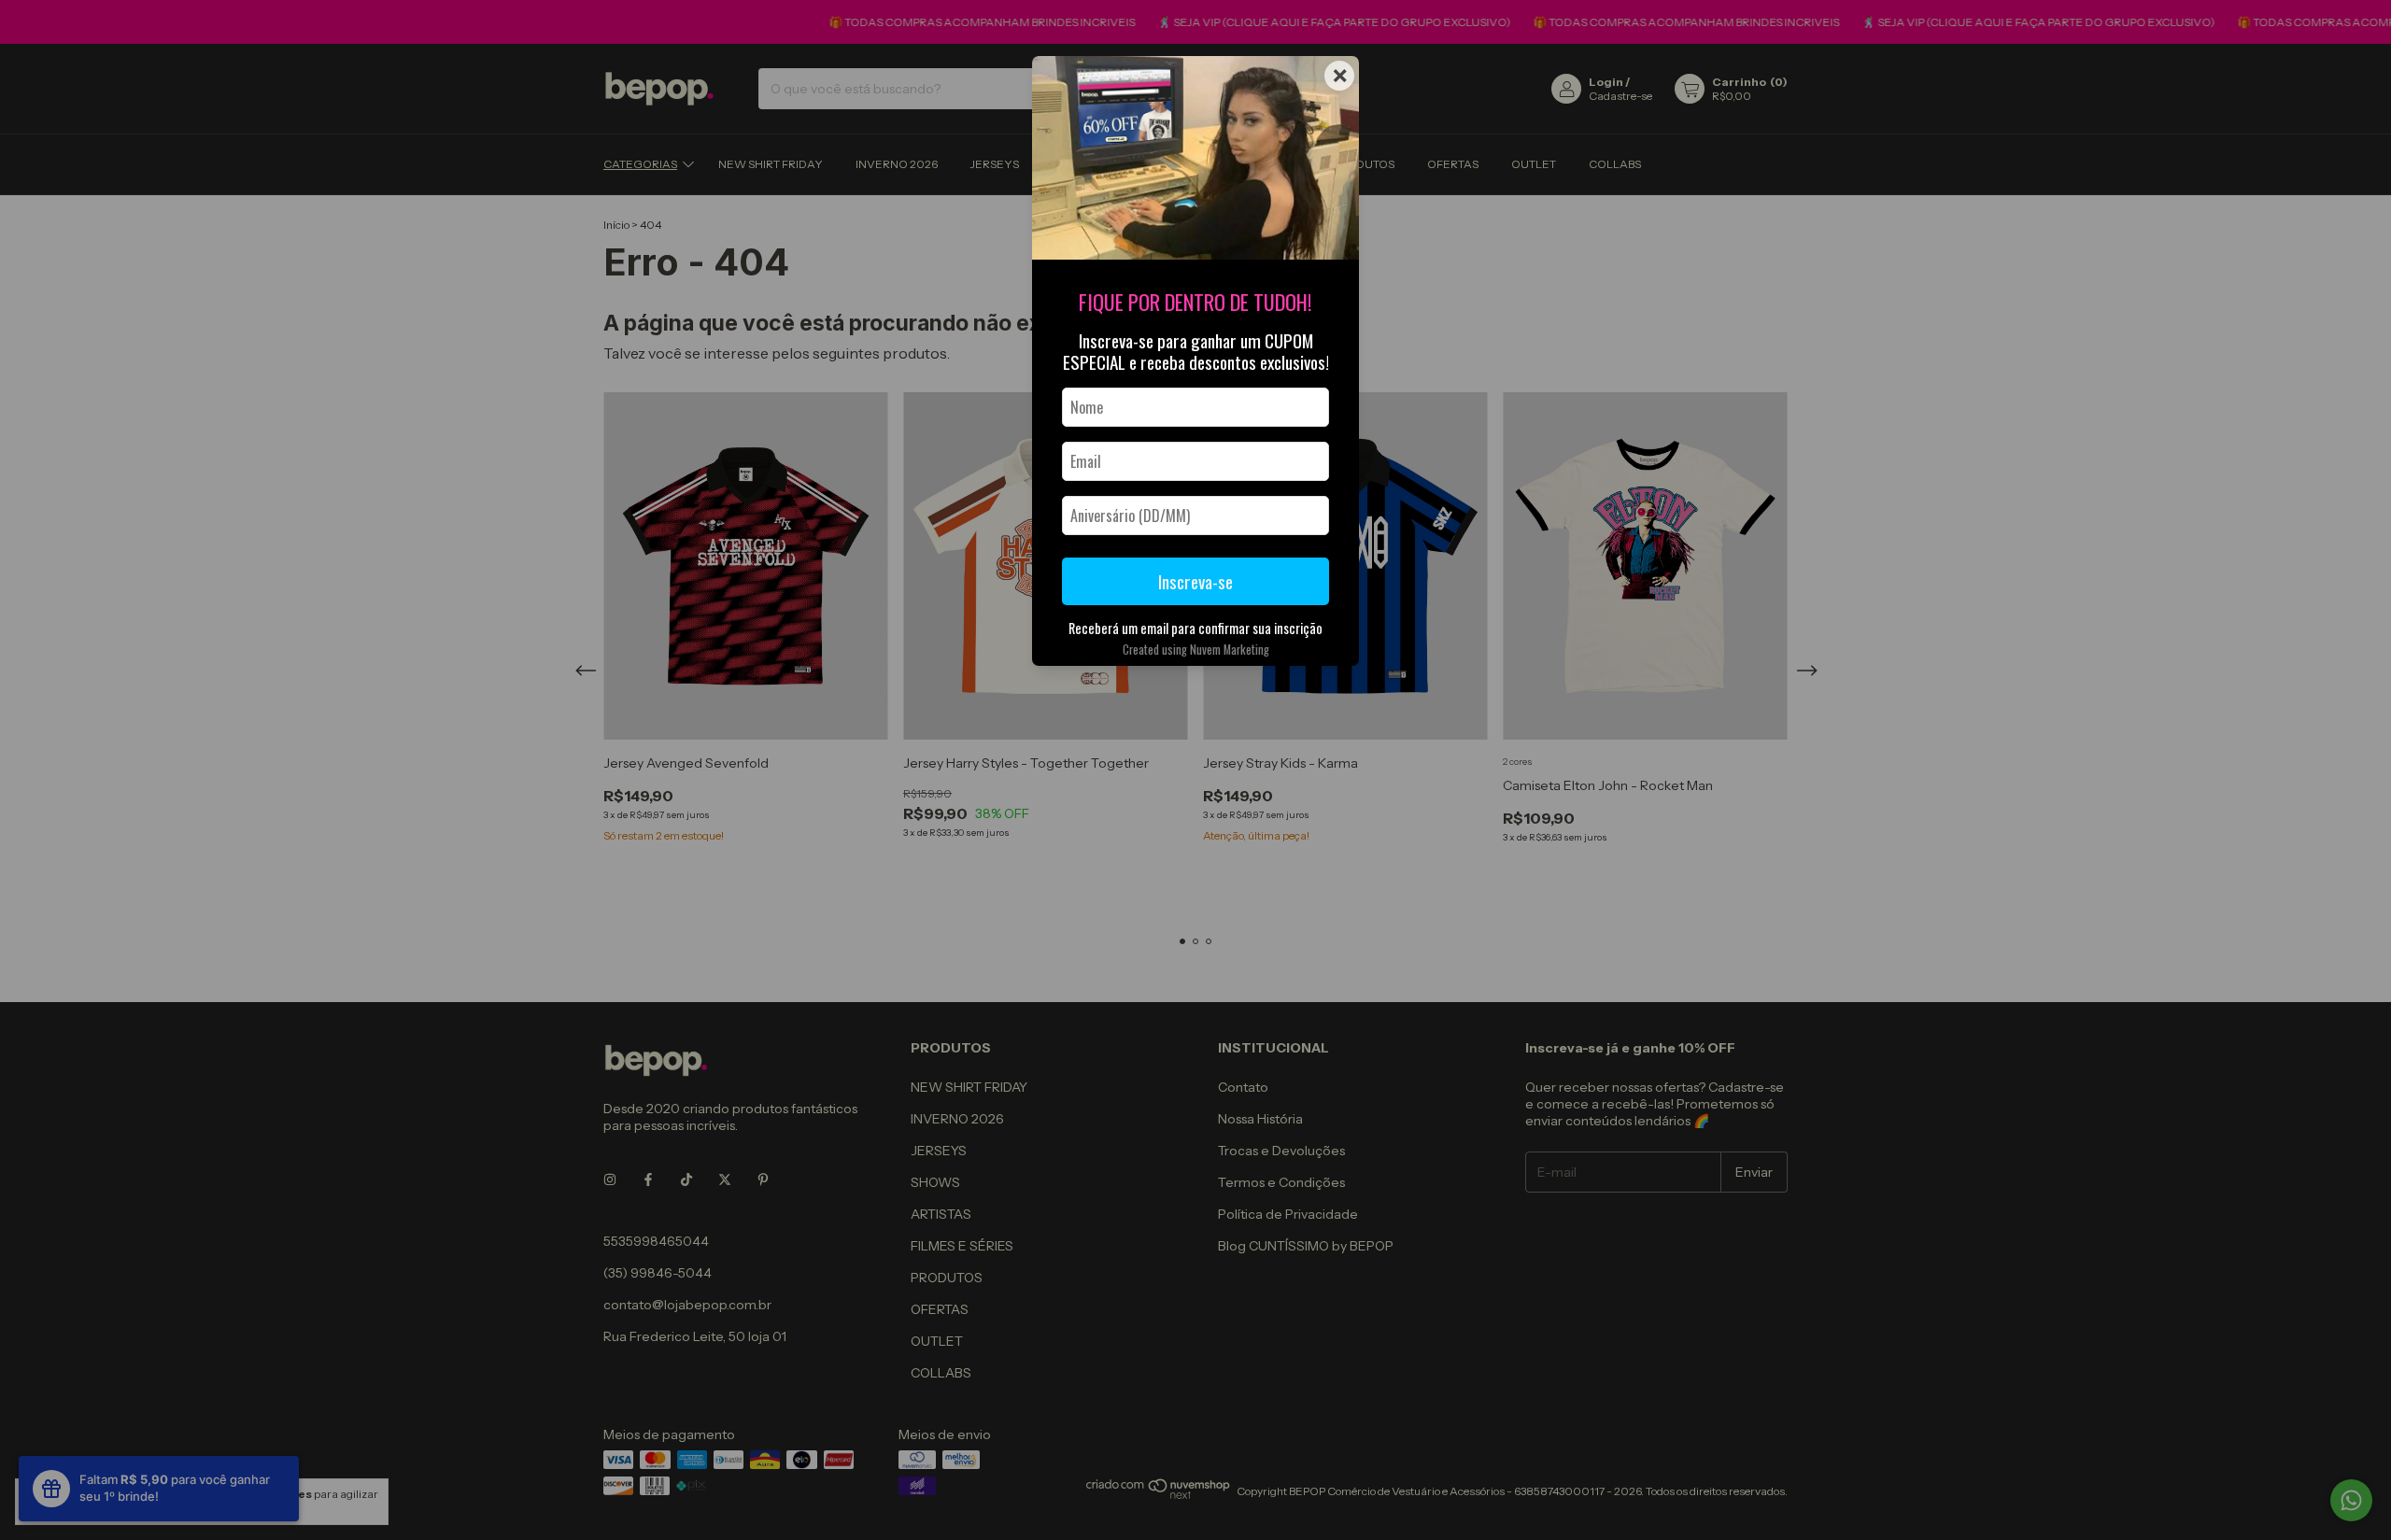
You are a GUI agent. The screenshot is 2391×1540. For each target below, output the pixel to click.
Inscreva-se (1195, 581)
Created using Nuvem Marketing (1196, 650)
